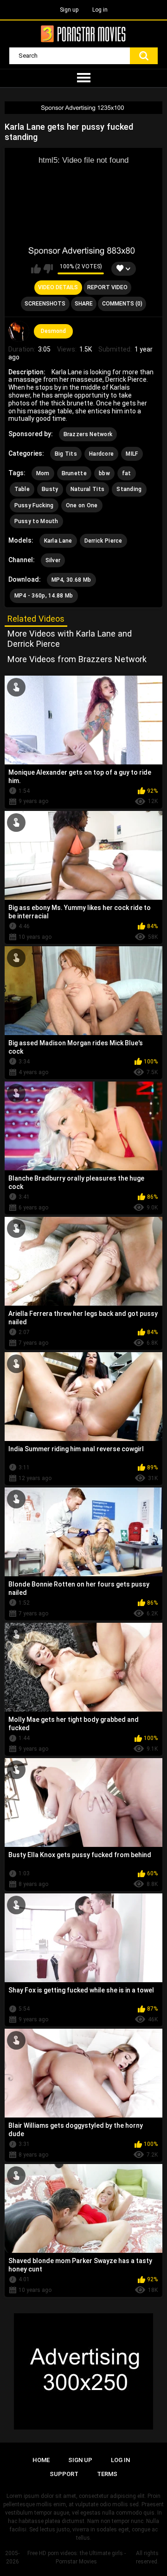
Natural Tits (88, 489)
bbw (104, 473)
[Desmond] (19, 332)
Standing (129, 489)
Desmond (53, 331)
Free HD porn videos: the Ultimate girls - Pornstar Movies (77, 2557)
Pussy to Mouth (36, 521)
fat (127, 473)
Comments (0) (122, 304)
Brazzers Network (88, 434)
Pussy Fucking (34, 505)
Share (84, 304)
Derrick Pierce (103, 541)
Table (22, 489)
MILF (132, 454)
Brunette (74, 473)
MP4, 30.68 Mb (71, 580)
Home (41, 2460)
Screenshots (45, 304)
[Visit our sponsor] (83, 108)
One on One (82, 505)
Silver (53, 560)
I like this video (36, 269)
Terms (107, 2474)
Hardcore (101, 454)
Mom (43, 473)
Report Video (107, 287)
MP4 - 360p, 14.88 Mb (44, 596)
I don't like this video (48, 269)
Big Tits (66, 454)
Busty (50, 489)
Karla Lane (58, 541)
